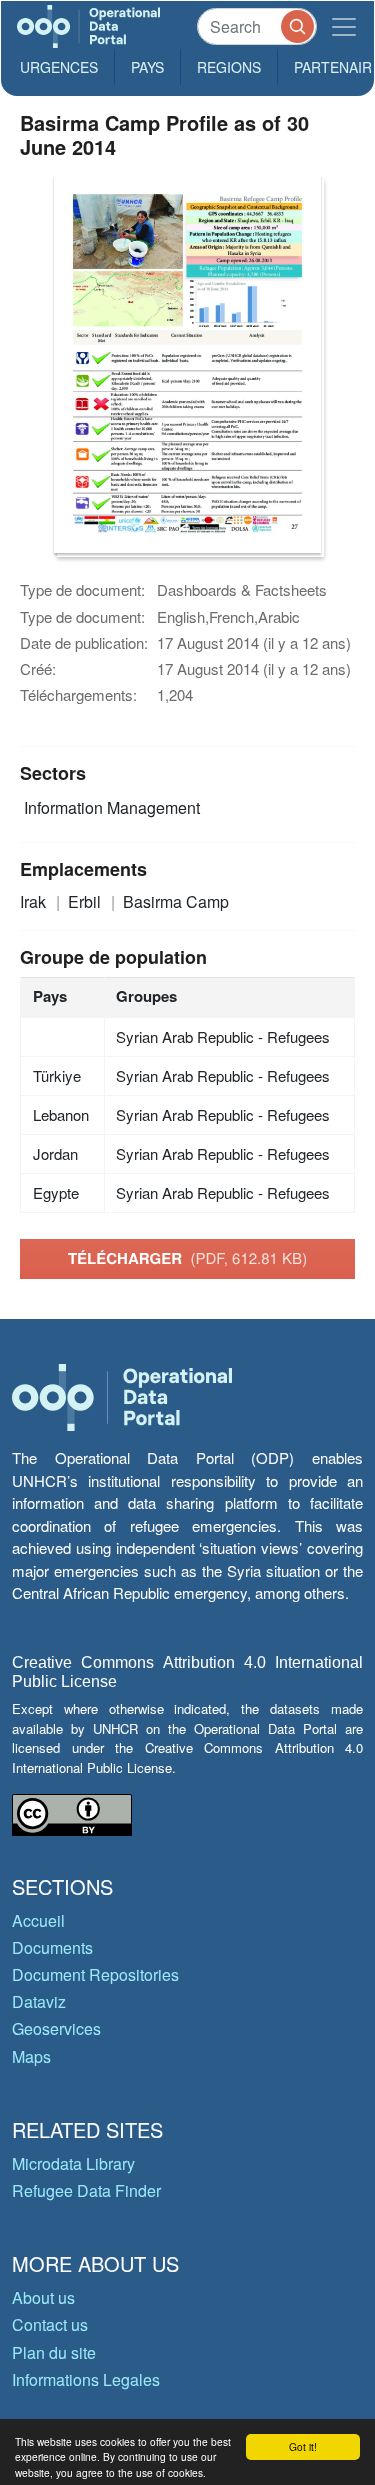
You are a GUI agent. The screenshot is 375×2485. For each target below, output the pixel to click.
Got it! (303, 2446)
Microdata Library (73, 2163)
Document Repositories (95, 1974)
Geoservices (56, 2028)
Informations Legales (86, 2379)
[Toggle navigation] (344, 26)
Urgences (59, 67)
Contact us (50, 2324)
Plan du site (54, 2352)
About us (43, 2297)
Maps (31, 2056)
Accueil (38, 1920)
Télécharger (187, 1258)
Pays (147, 67)
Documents (52, 1947)
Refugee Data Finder (86, 2190)
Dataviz (39, 2001)
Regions (229, 67)
